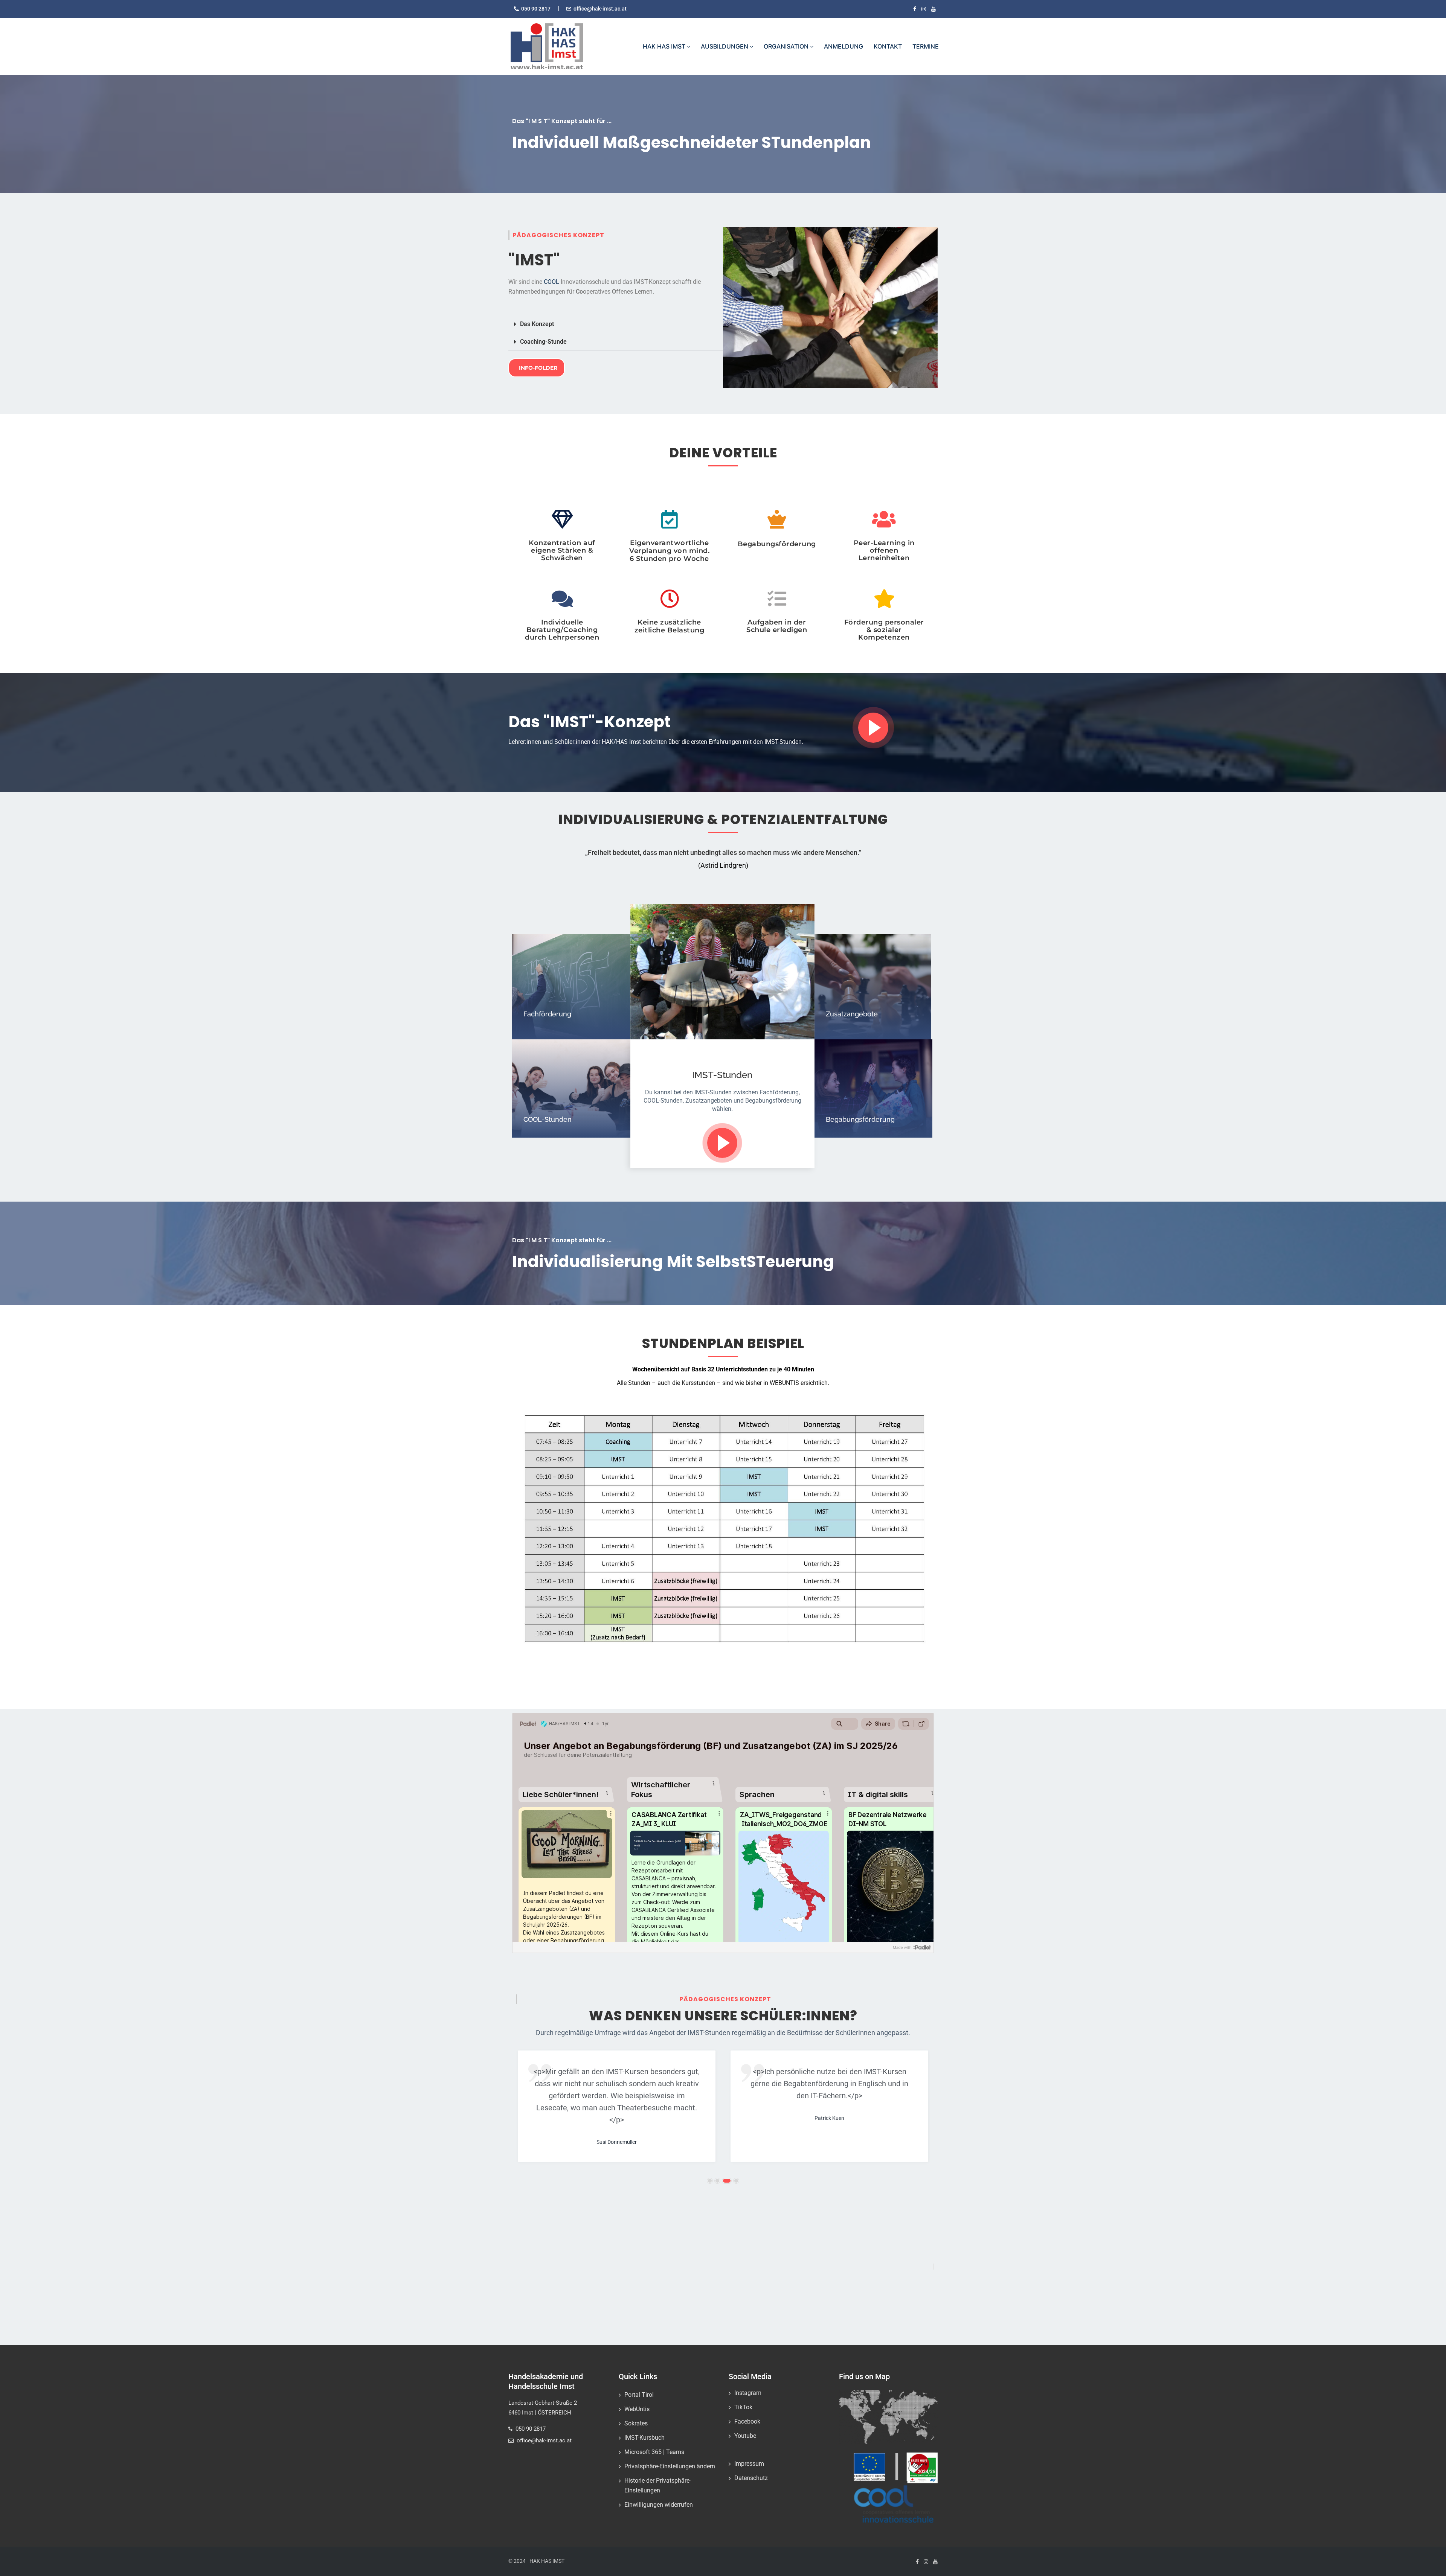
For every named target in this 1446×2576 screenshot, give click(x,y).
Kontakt (888, 46)
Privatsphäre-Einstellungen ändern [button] (670, 2466)
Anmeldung (843, 46)
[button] (616, 324)
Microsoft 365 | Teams (654, 2452)
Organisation (787, 46)
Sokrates (636, 2423)
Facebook (747, 2421)
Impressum (749, 2464)
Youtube (745, 2436)
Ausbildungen (725, 46)
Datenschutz (751, 2478)
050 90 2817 (536, 9)
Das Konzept (537, 324)
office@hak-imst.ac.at (600, 9)
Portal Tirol (639, 2395)
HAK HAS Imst (665, 46)
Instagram (748, 2393)
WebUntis (637, 2409)
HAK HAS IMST (547, 2561)
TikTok (743, 2407)
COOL (551, 282)
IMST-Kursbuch (644, 2438)
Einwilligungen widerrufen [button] (659, 2505)
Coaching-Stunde (543, 342)
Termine (926, 46)
